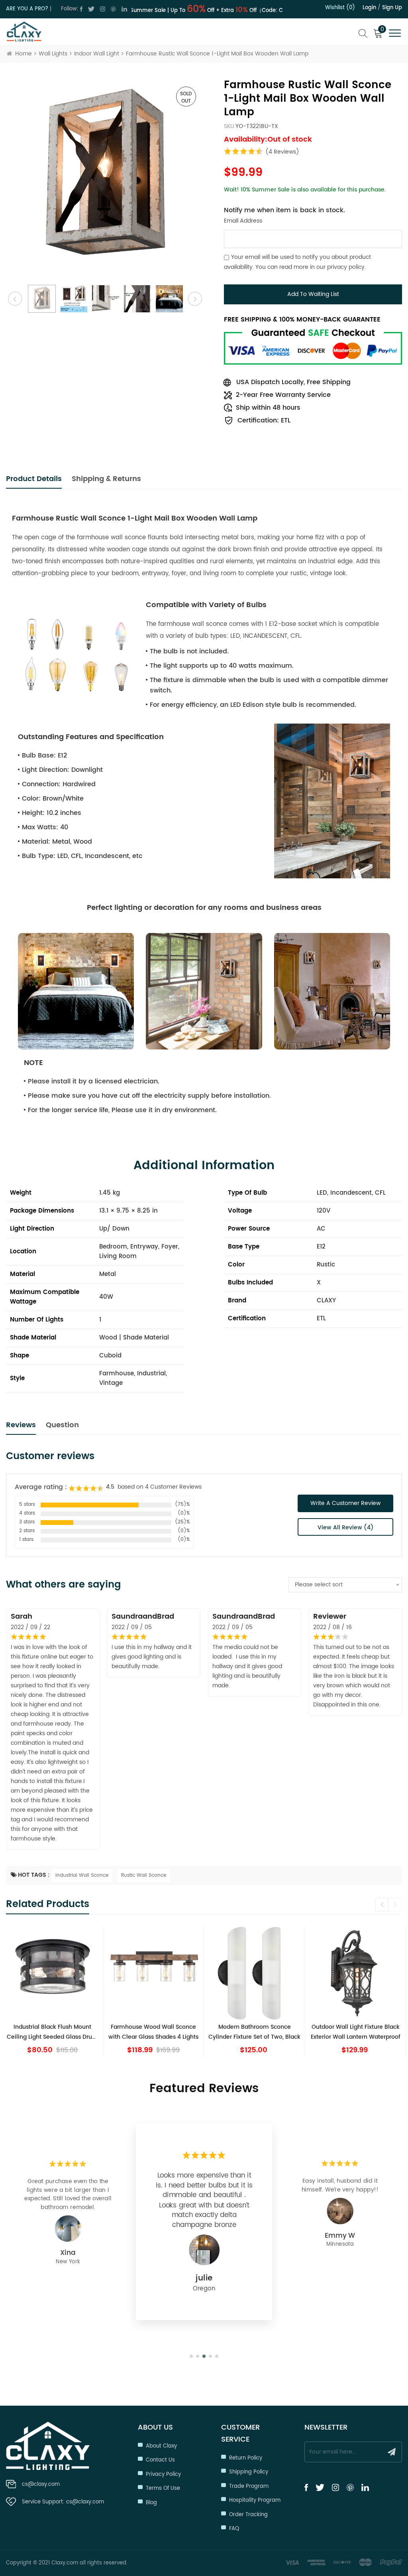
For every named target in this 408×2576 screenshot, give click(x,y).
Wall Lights (53, 54)
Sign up (392, 8)
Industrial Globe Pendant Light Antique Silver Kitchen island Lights (255, 2032)
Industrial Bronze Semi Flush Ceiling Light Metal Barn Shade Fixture (153, 2032)
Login (369, 8)
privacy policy (346, 267)
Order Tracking (248, 2515)
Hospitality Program (255, 2500)
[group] (53, 1992)
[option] (105, 178)
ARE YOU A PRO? (27, 9)
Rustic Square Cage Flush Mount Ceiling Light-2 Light (52, 2032)
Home (24, 54)
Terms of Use (163, 2488)
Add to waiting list (313, 294)
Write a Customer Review (345, 1503)
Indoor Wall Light (97, 54)
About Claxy (161, 2446)
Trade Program (249, 2486)
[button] (395, 1905)
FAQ (234, 2529)
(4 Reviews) (282, 152)
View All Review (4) (346, 1528)
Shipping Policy (249, 2472)
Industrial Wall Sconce (82, 1875)
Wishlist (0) (340, 8)
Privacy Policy (163, 2474)
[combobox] (345, 1585)
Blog (151, 2503)
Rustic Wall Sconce (144, 1875)
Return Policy (246, 2458)
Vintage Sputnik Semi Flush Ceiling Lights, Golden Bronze (355, 2032)
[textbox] (345, 1585)
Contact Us (160, 2460)
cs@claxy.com (41, 2484)
